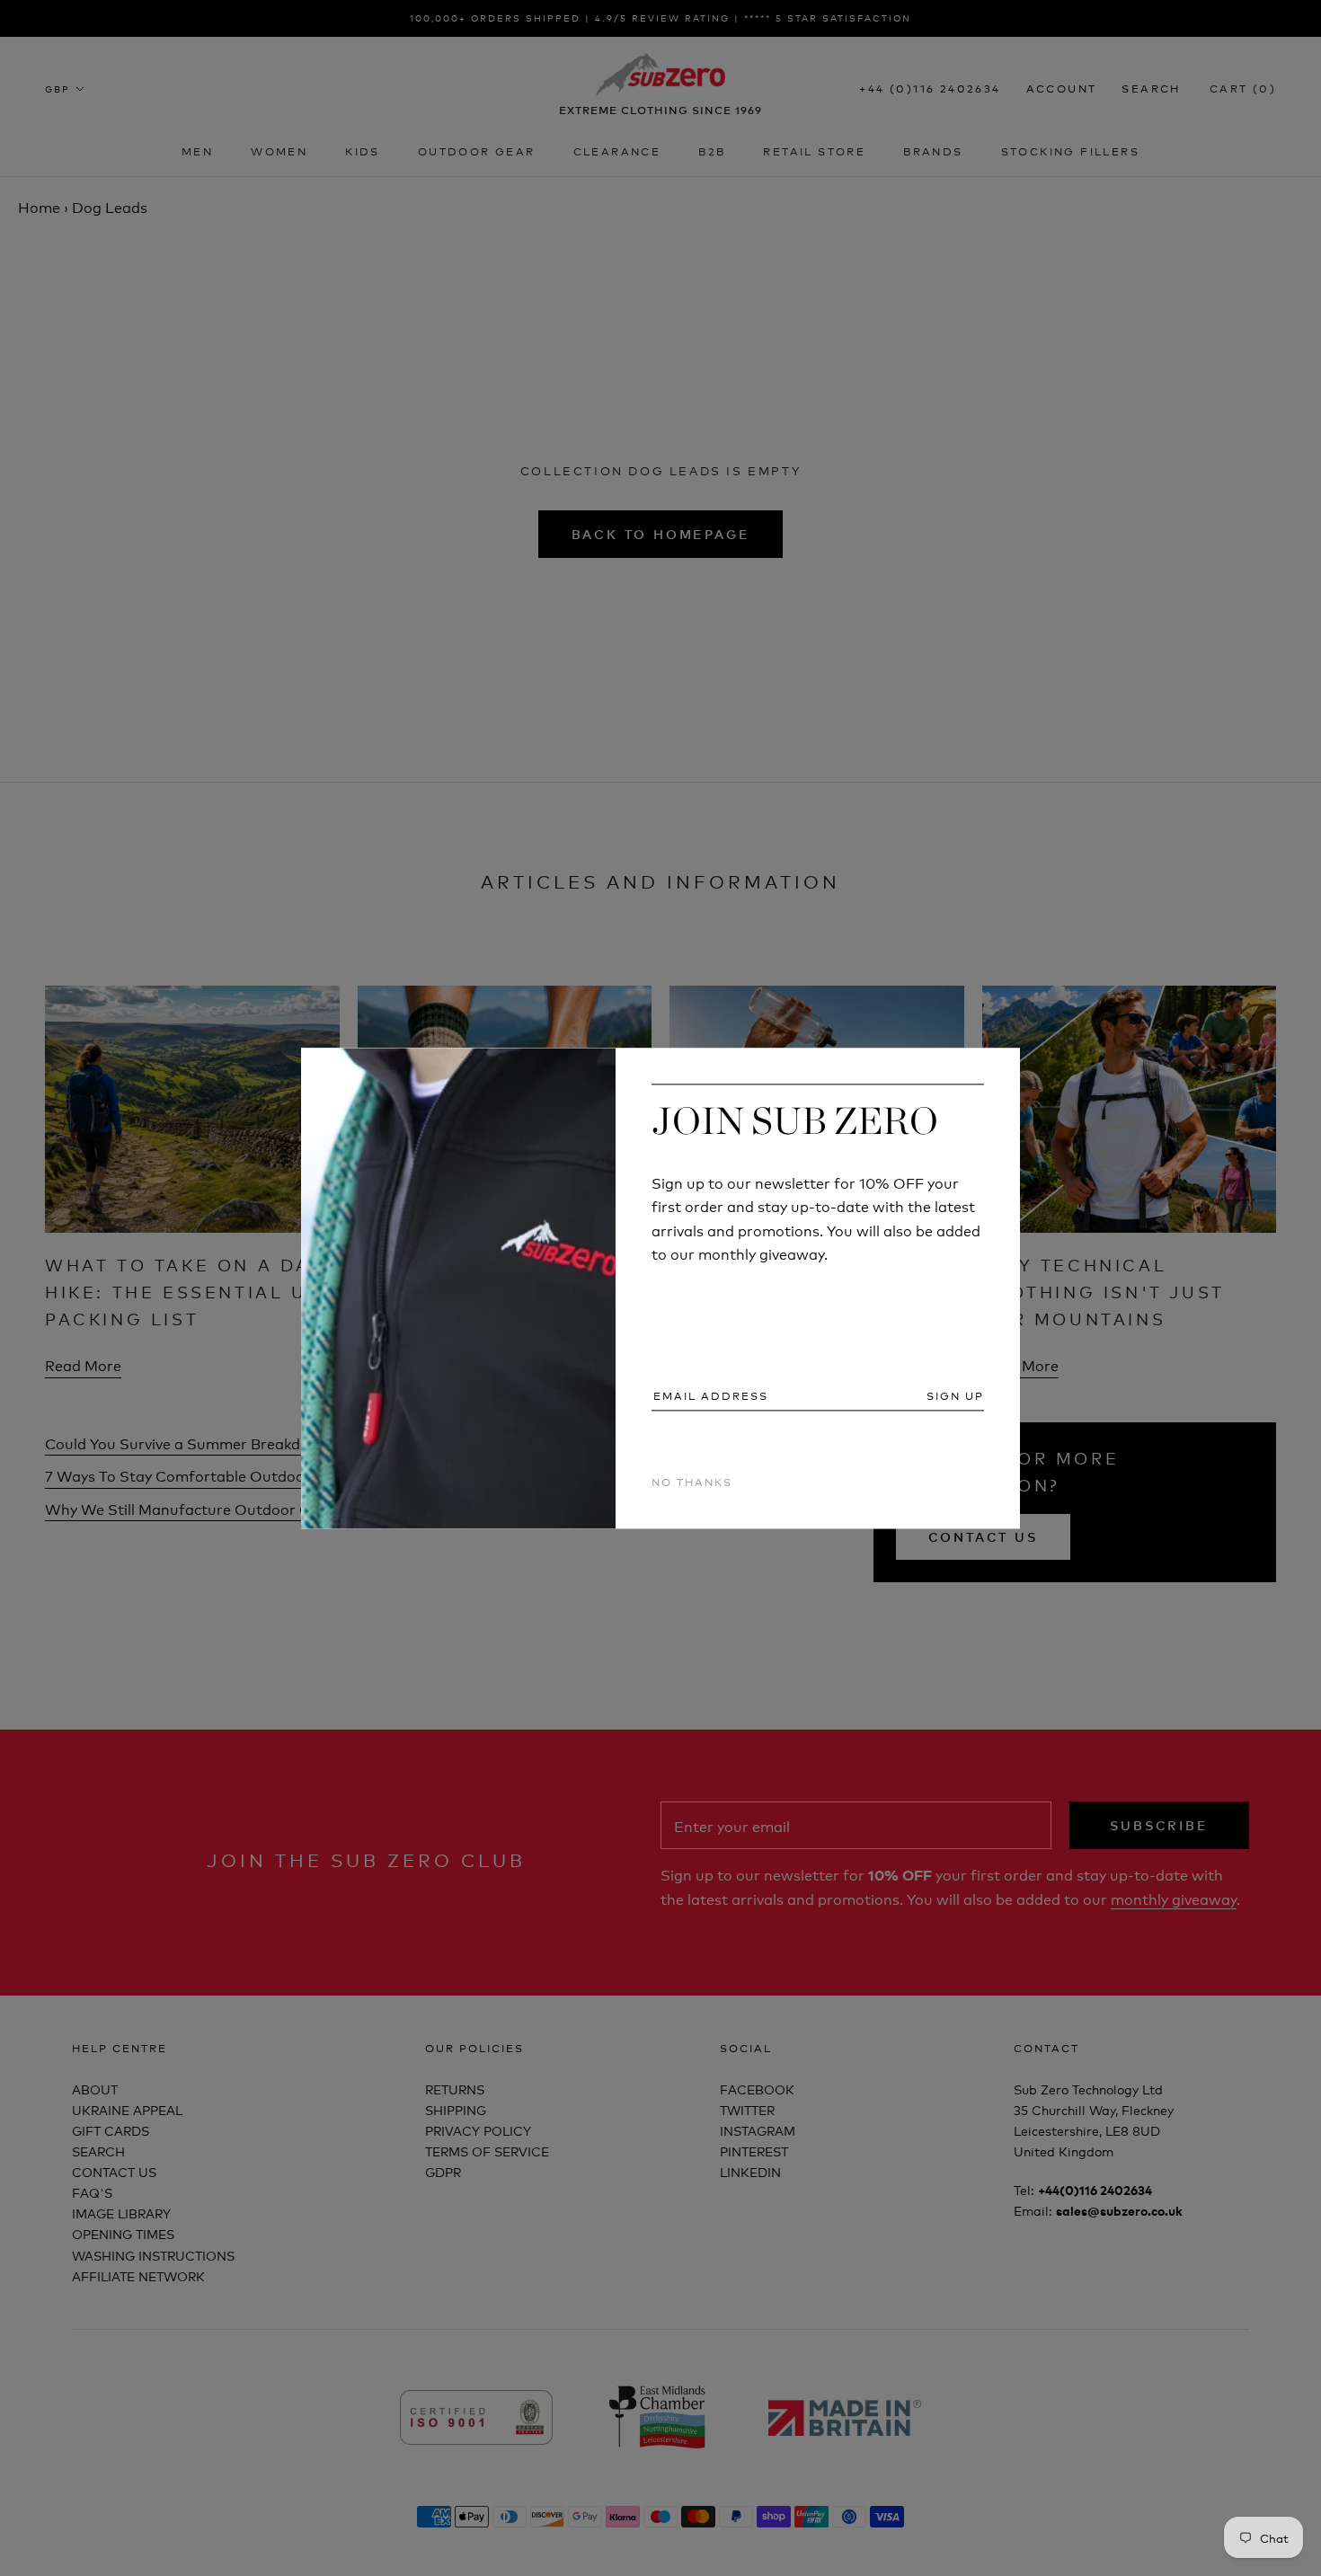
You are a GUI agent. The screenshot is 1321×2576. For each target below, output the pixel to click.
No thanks (692, 1482)
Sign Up (955, 1396)
